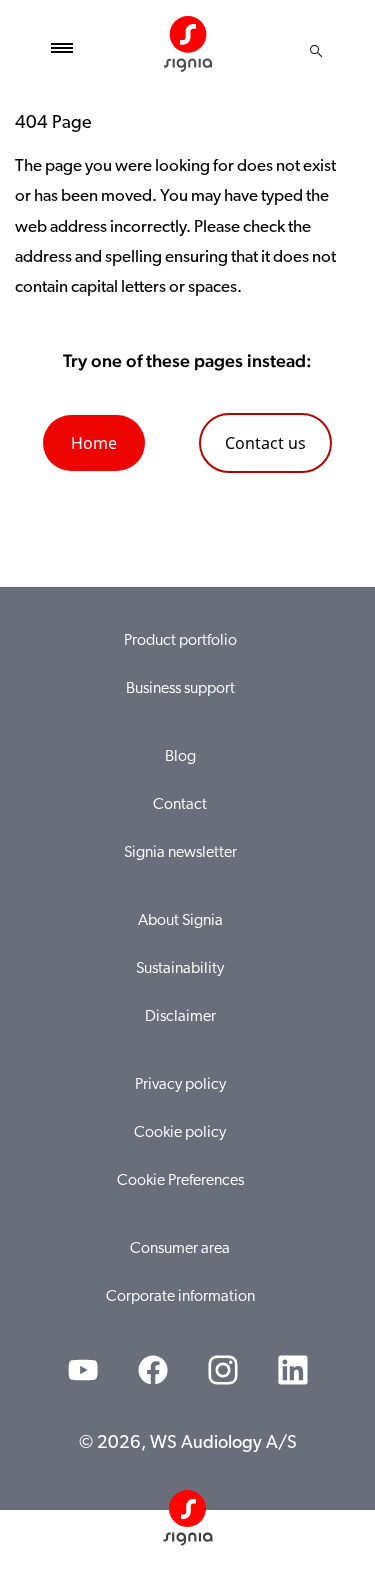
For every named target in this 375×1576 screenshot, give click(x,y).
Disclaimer (180, 1017)
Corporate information (180, 1297)
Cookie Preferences (180, 1181)
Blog (180, 757)
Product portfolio (180, 641)
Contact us (265, 443)
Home (94, 443)
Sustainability (180, 969)
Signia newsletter (180, 853)
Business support (180, 689)
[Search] (316, 51)
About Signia (180, 921)
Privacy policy (180, 1085)
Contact (180, 805)
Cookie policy (180, 1133)
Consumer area (180, 1249)
